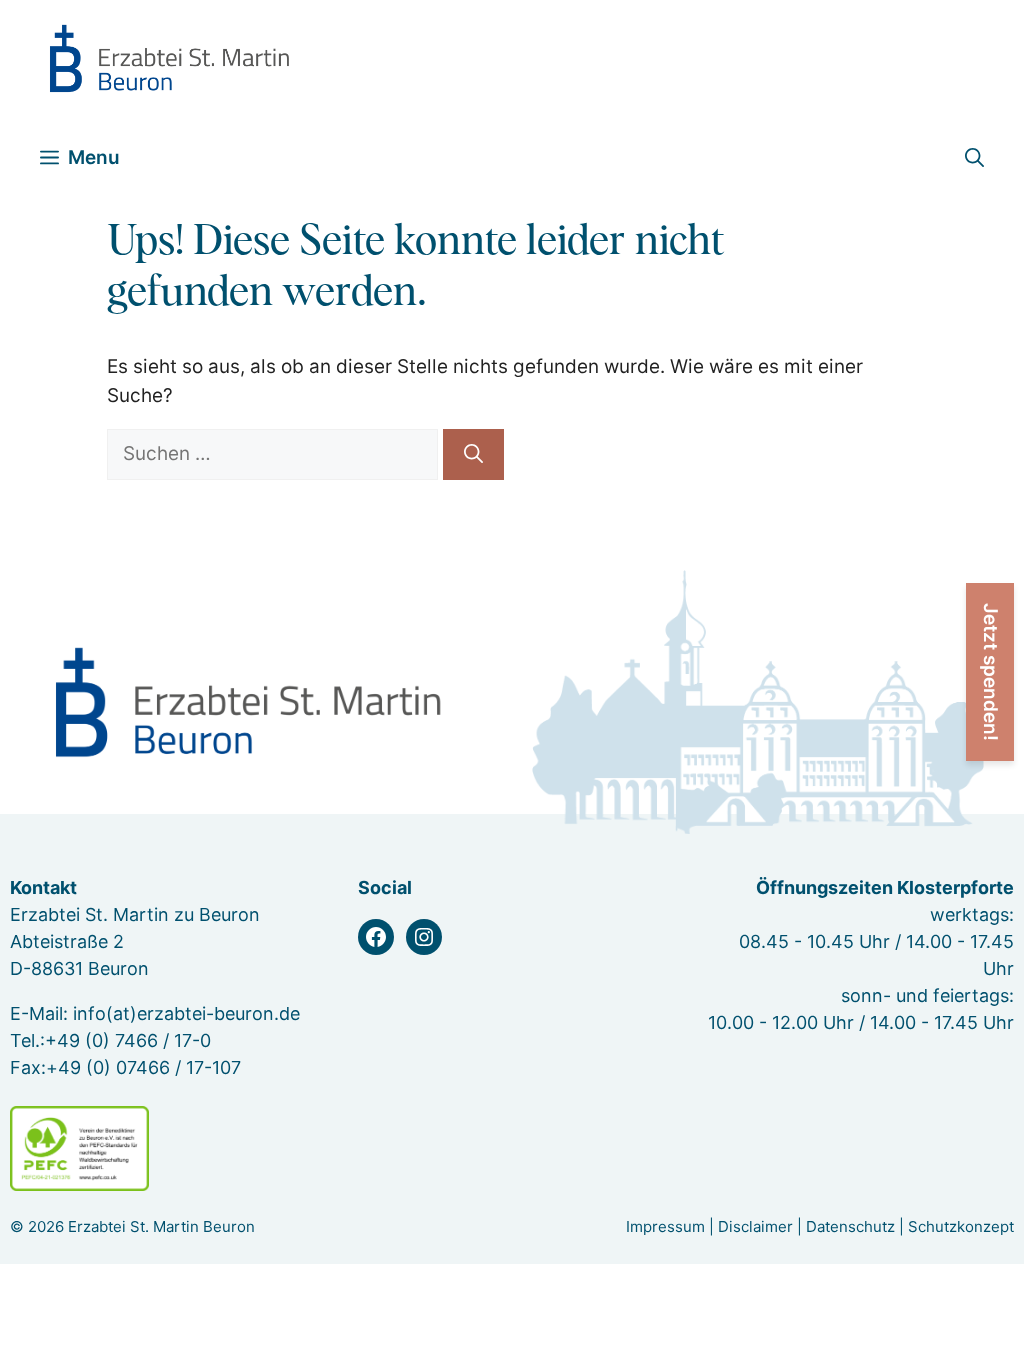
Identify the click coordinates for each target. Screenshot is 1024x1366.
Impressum (665, 1226)
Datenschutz (850, 1226)
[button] (974, 157)
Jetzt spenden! (990, 672)
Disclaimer (755, 1226)
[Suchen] (473, 454)
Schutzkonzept (961, 1226)
